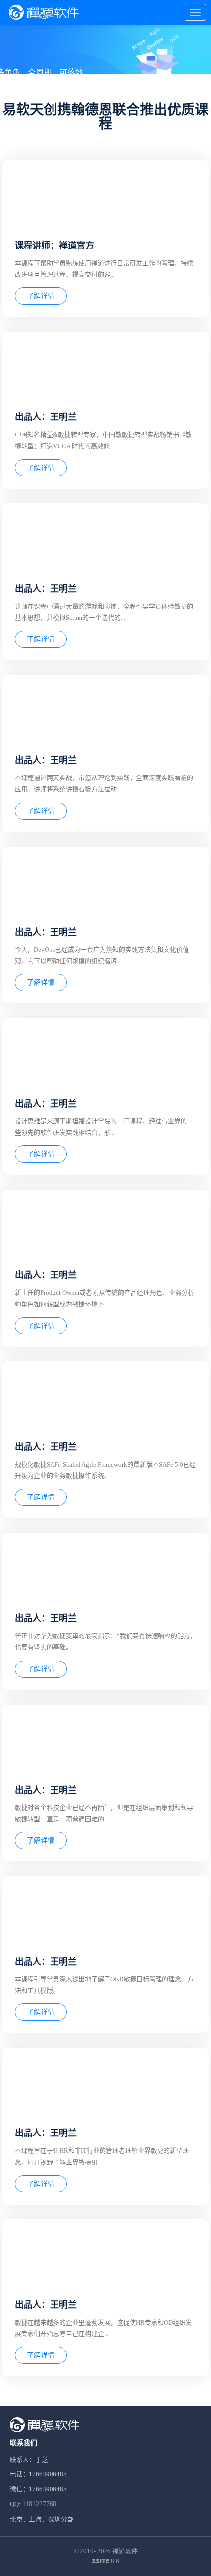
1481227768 (39, 2504)
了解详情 (41, 296)
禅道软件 (125, 2551)
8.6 (105, 2562)
